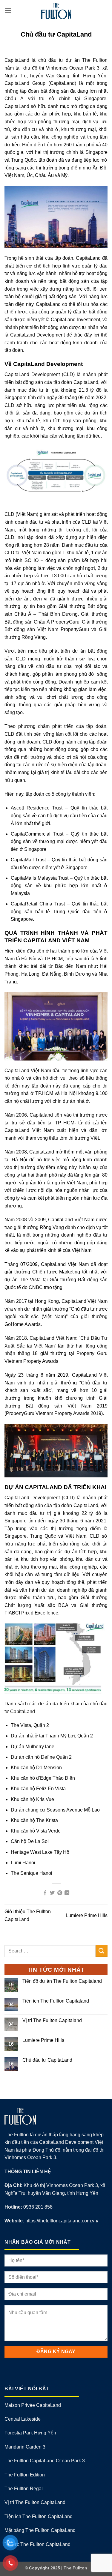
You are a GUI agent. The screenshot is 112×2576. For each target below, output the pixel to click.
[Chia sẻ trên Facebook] (45, 1893)
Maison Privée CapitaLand (33, 2405)
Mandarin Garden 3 (25, 2447)
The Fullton (75, 2568)
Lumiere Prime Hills (87, 1915)
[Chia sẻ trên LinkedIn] (67, 1893)
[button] (8, 10)
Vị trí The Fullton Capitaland (52, 2020)
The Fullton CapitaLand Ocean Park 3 (45, 2461)
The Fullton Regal (24, 2489)
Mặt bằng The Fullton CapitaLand (40, 2530)
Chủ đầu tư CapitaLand (47, 2060)
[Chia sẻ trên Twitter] (52, 1893)
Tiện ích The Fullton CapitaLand (39, 2516)
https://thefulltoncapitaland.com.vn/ (62, 2221)
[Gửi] (102, 1951)
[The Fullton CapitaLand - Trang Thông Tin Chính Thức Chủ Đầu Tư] (56, 10)
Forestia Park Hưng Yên (30, 2433)
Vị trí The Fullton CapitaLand (35, 2502)
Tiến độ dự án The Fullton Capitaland (62, 1981)
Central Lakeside (23, 2419)
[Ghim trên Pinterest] (60, 1893)
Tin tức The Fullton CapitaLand (37, 2544)
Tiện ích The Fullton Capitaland (56, 2001)
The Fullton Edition (25, 2475)
